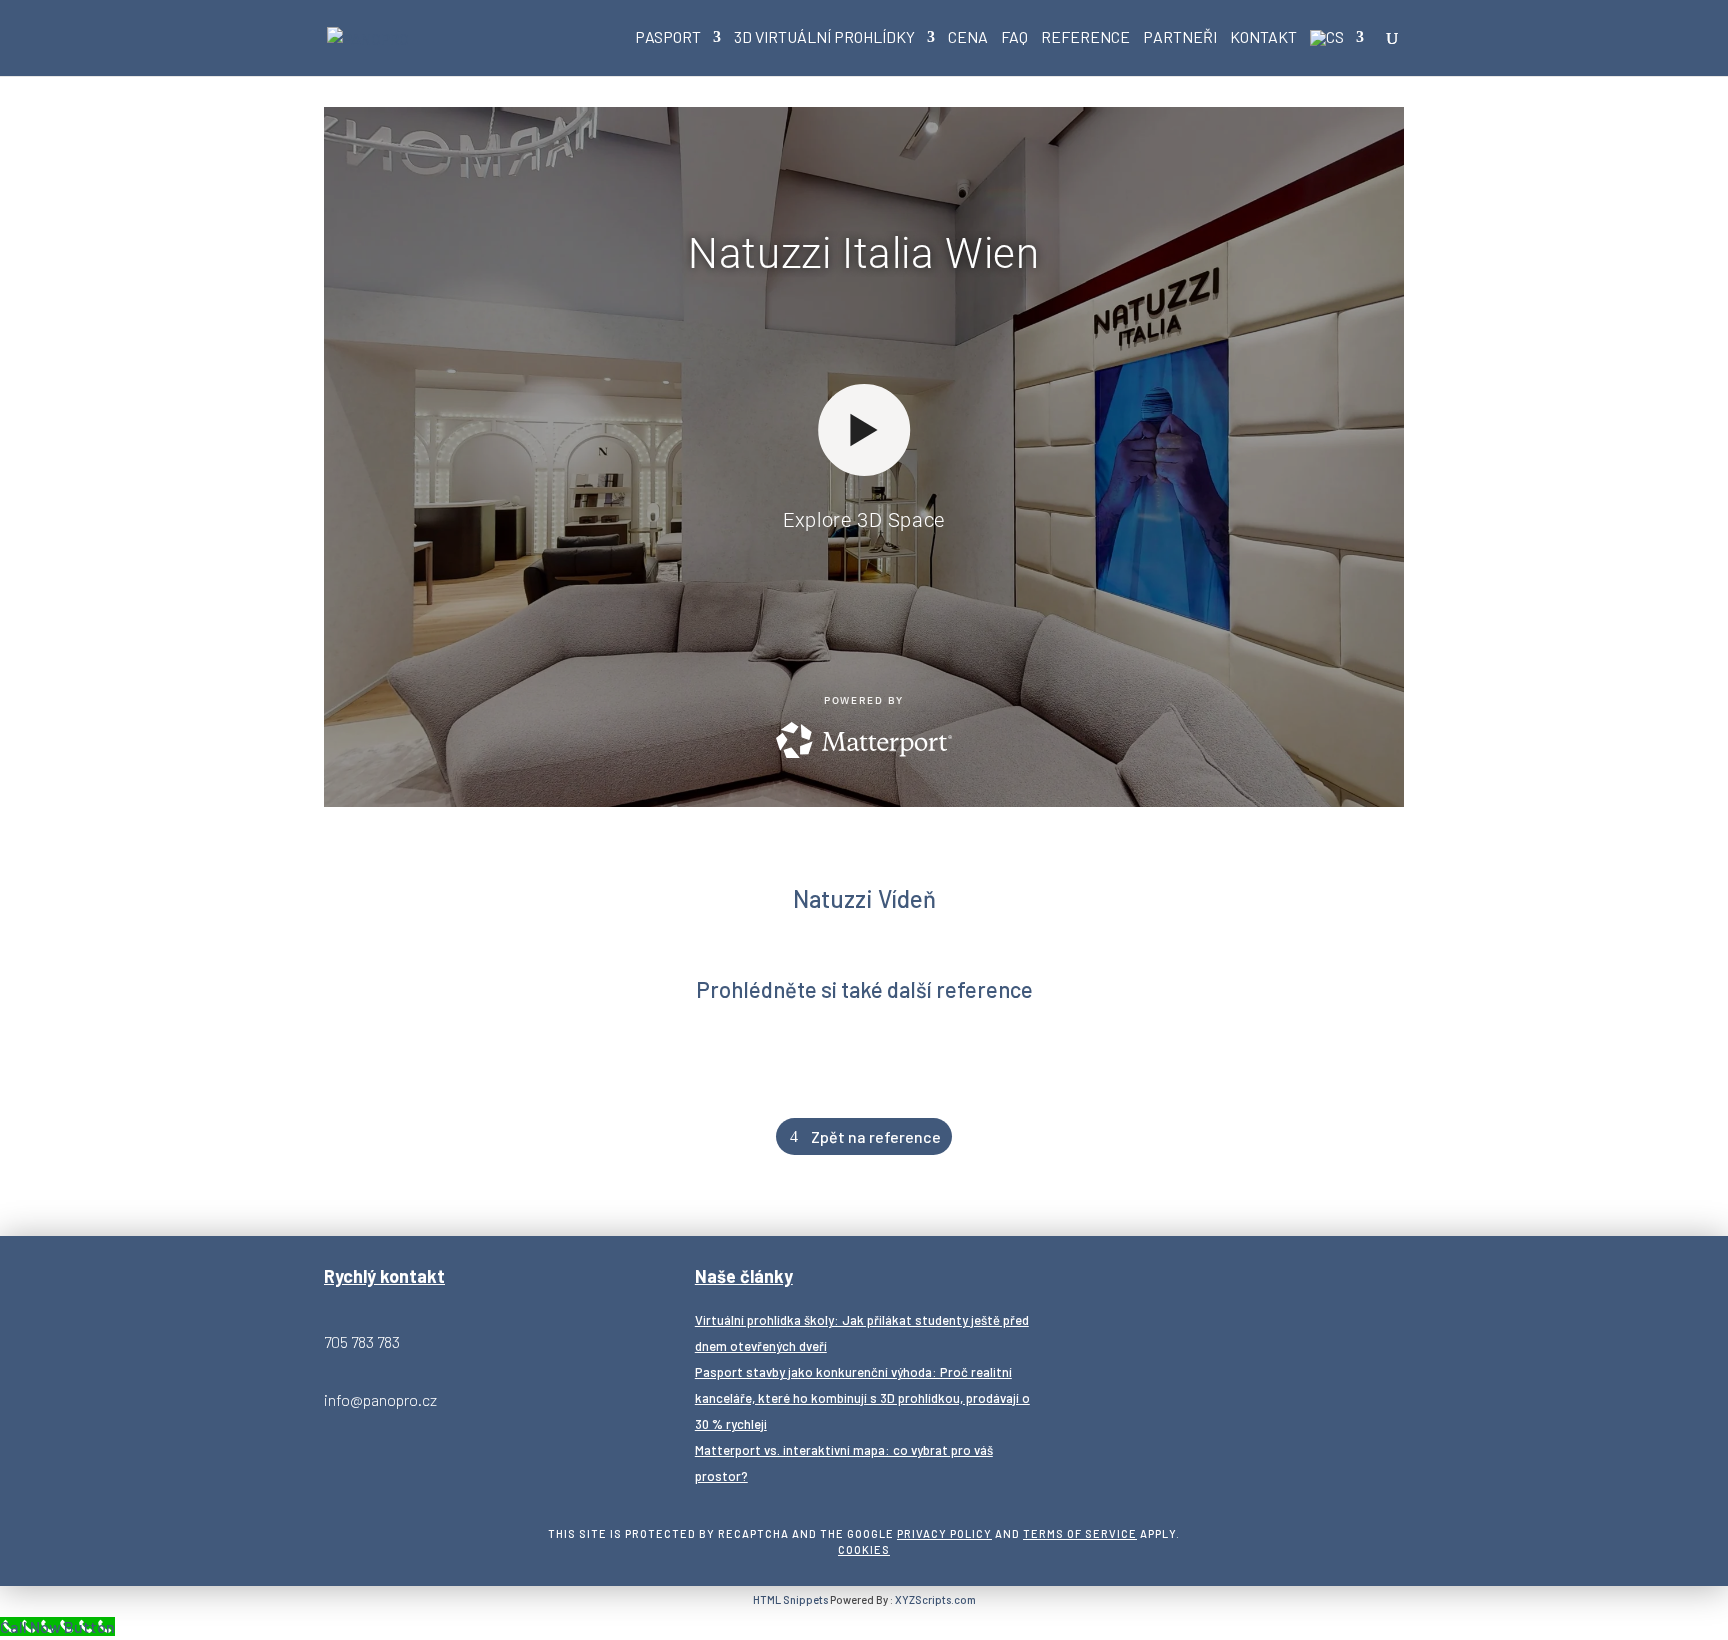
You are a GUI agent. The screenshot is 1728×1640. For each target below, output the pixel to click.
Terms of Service (1080, 1533)
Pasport (668, 38)
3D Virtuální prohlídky (824, 38)
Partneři (1180, 38)
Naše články (744, 1276)
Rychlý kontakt (384, 1276)
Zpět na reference (876, 1136)
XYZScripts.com (935, 1599)
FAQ (1014, 38)
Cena (968, 38)
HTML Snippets (790, 1599)
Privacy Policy (944, 1533)
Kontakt (1263, 38)
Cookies (864, 1549)
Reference (1085, 38)
